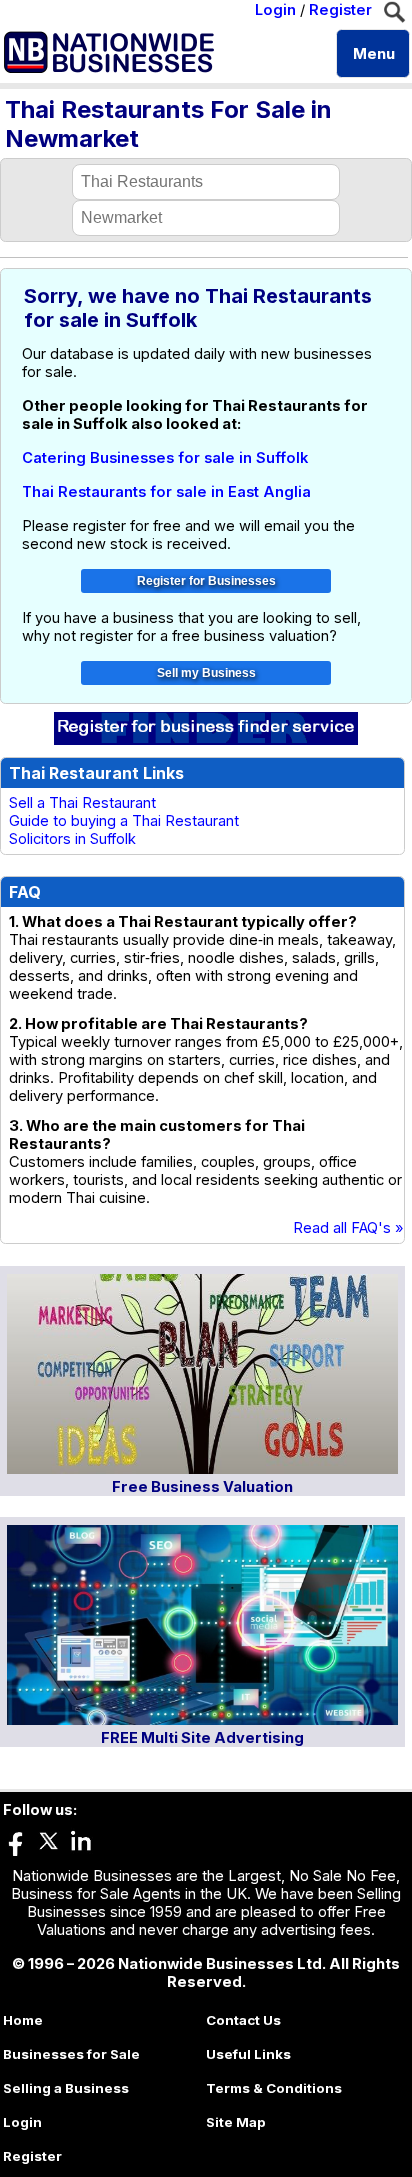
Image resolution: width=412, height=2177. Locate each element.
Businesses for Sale (71, 2054)
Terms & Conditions (274, 2088)
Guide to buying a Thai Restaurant (124, 821)
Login (275, 10)
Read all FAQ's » (348, 1228)
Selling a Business (66, 2088)
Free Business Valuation (202, 1487)
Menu (374, 53)
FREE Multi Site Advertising (202, 1738)
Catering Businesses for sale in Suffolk (165, 458)
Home (23, 2020)
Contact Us (243, 2020)
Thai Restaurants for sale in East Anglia (166, 492)
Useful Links (248, 2054)
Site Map (236, 2122)
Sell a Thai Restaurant (82, 803)
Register (340, 10)
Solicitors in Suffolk (72, 839)
